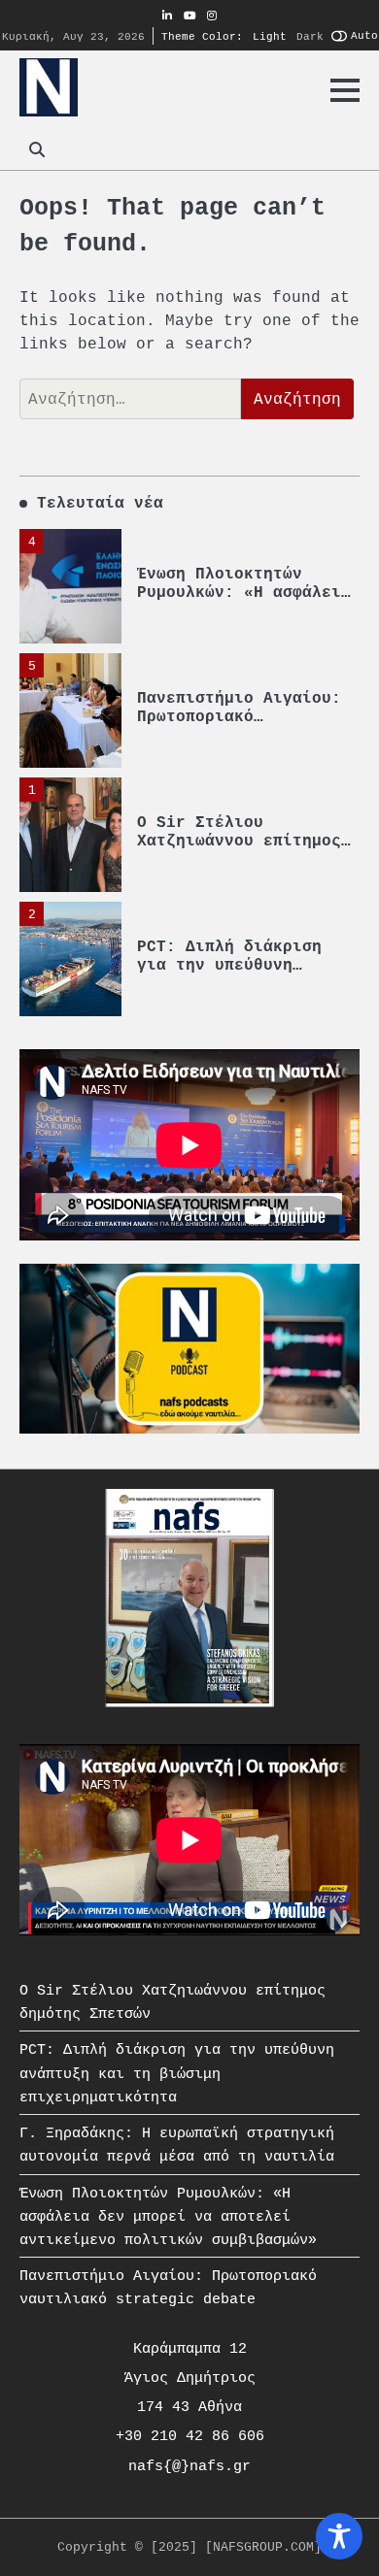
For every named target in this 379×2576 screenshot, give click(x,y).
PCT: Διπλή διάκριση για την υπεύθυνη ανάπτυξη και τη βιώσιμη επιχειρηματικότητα (177, 2073)
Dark (310, 36)
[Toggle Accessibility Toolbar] (339, 2536)
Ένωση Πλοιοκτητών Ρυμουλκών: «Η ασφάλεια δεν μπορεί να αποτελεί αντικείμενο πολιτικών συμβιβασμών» (168, 2216)
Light (270, 36)
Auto (364, 35)
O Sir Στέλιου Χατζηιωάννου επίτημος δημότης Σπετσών (239, 842)
